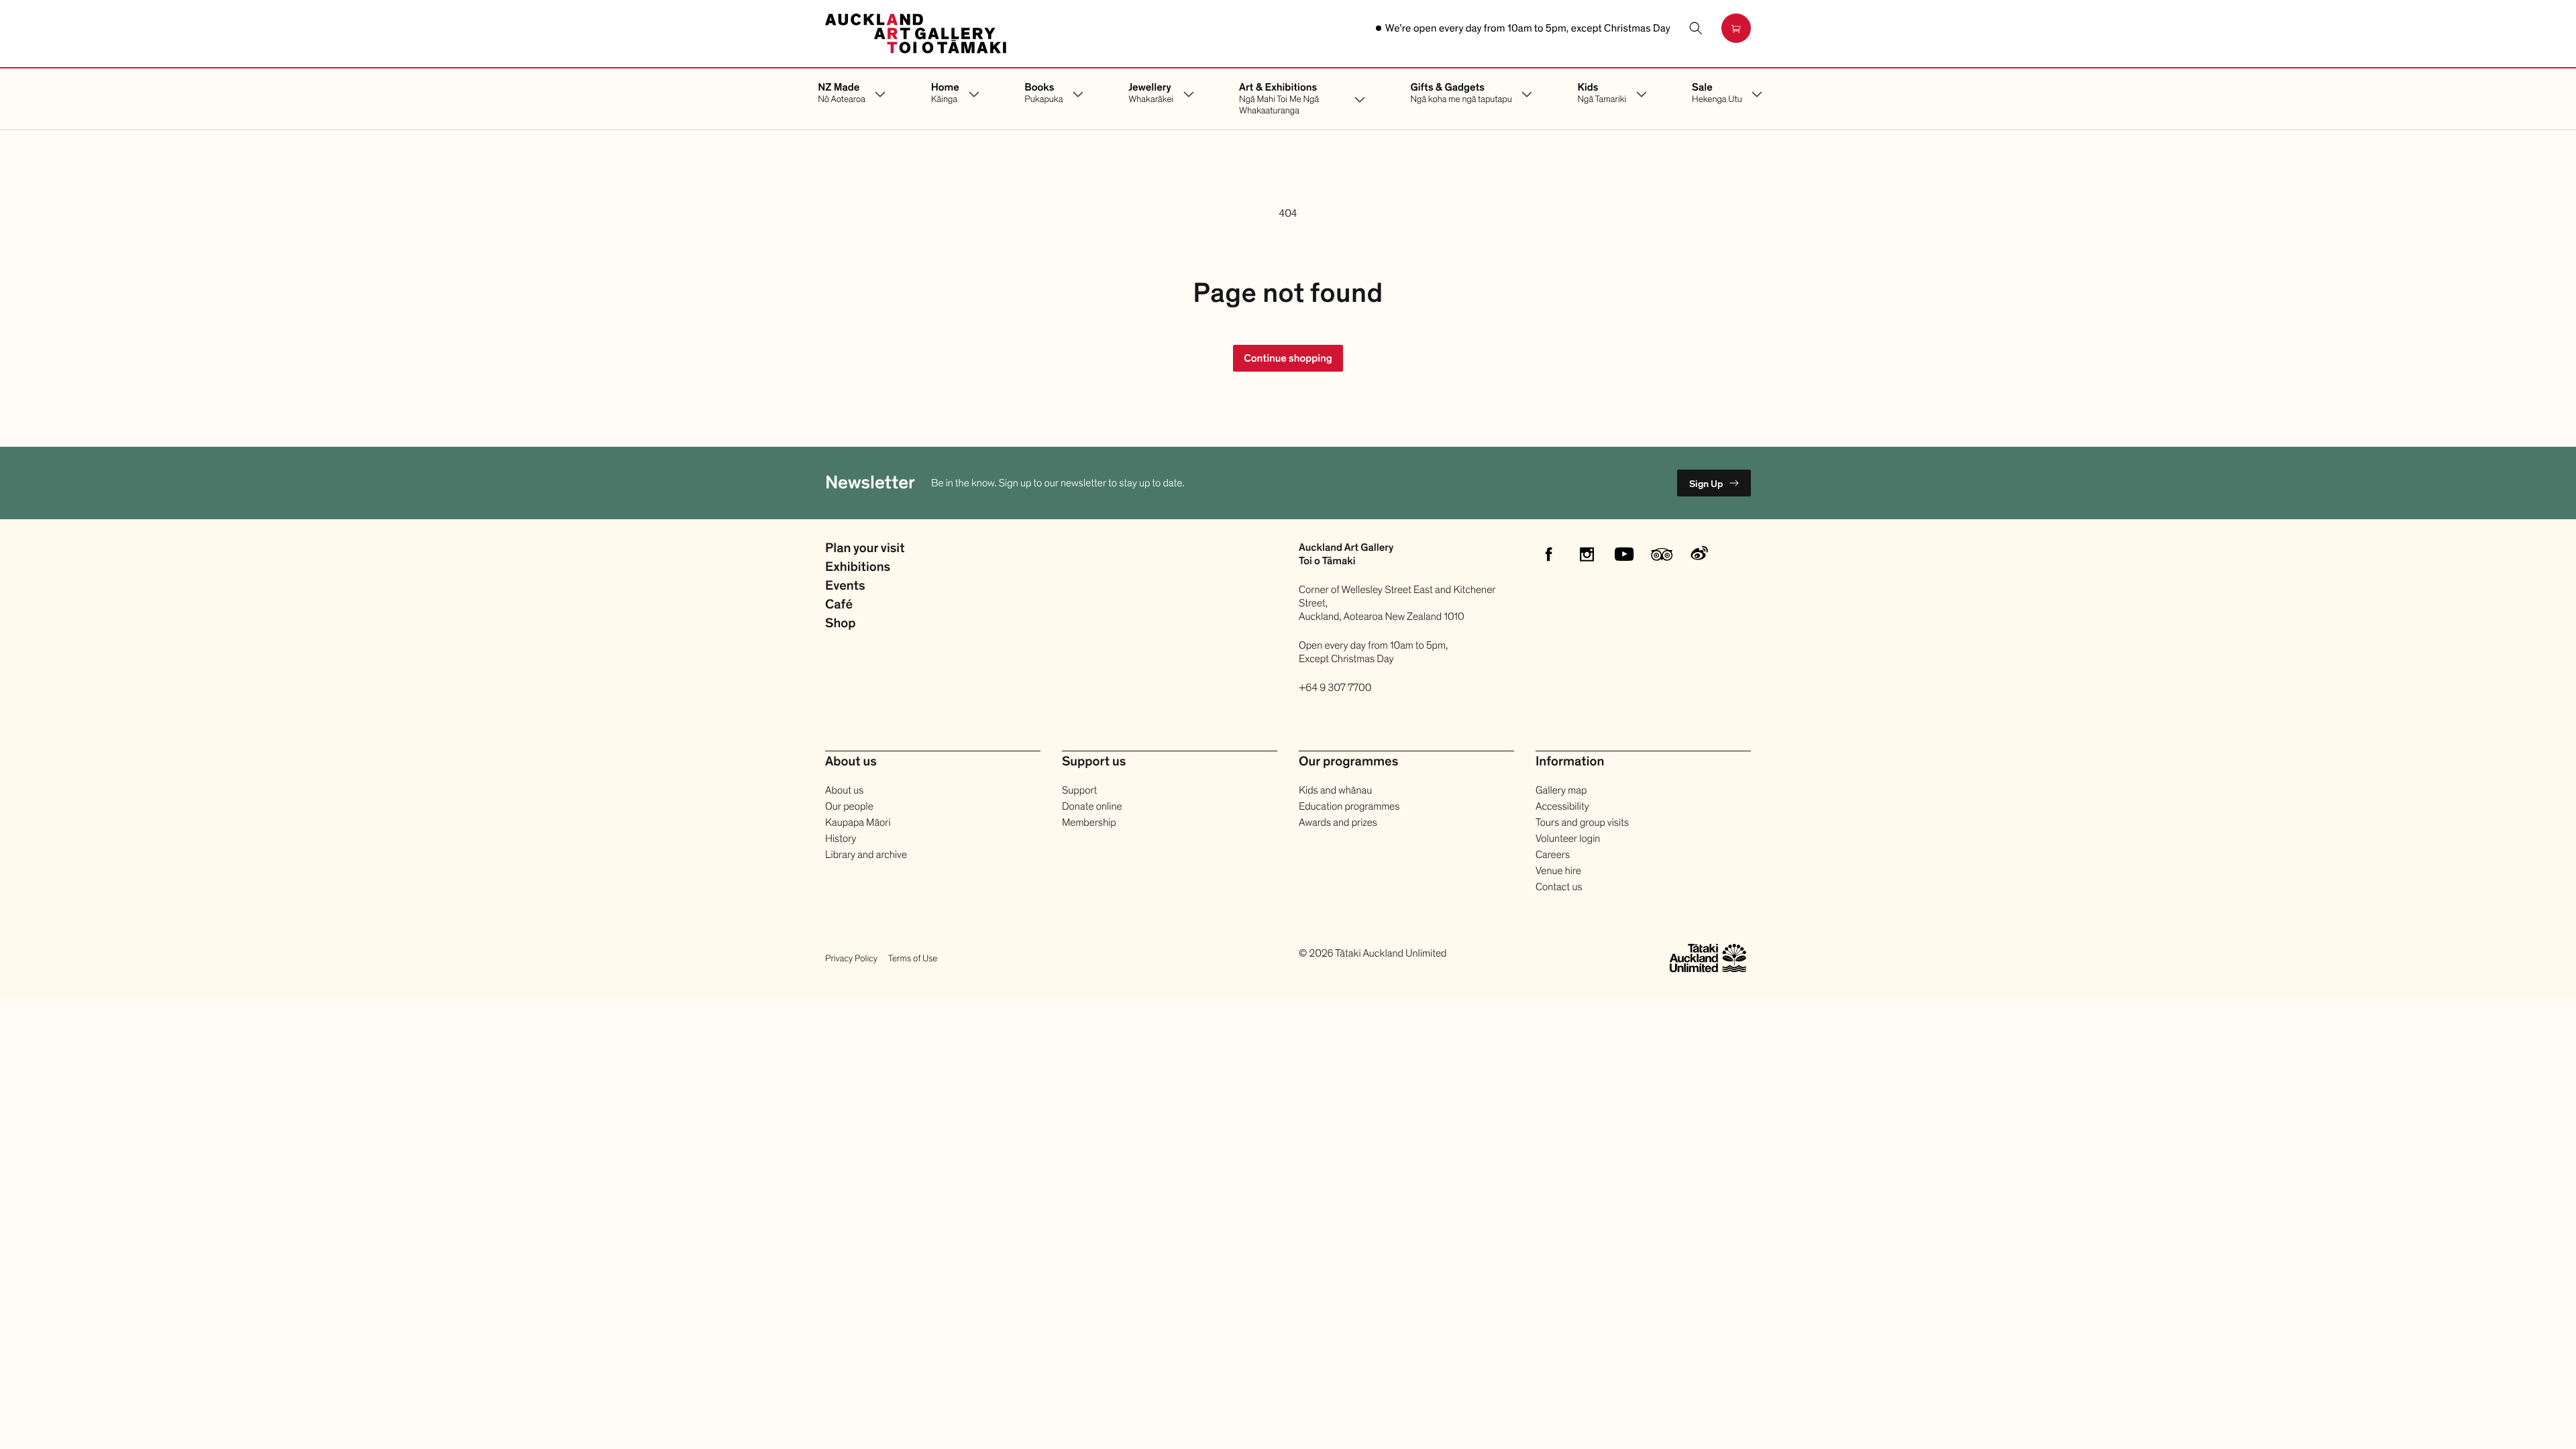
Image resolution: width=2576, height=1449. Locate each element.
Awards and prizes (1338, 822)
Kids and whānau (1335, 790)
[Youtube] (1624, 554)
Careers (1553, 855)
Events (845, 586)
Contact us (1559, 887)
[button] (1696, 28)
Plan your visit (865, 549)
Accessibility (1562, 806)
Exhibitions (858, 568)
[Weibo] (1699, 554)
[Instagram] (1587, 554)
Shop (841, 624)
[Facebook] (1549, 554)
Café (839, 605)
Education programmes (1349, 806)
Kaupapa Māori (858, 822)
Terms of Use (913, 958)
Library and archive (866, 855)
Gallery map (1561, 790)
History (841, 839)
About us (844, 790)
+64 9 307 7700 (1335, 688)
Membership (1089, 822)
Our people (849, 806)
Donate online (1092, 806)
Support (1079, 790)
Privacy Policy (851, 958)
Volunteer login (1568, 839)
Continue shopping (1288, 358)
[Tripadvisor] (1662, 554)
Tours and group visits (1582, 822)
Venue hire (1558, 871)
